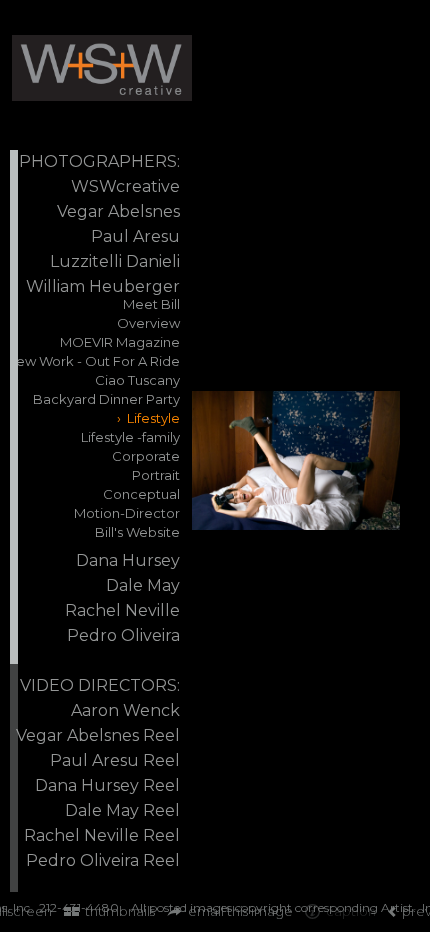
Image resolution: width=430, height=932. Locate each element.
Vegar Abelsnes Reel (98, 735)
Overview (148, 323)
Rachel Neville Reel (102, 835)
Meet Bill (151, 304)
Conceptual (141, 494)
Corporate (146, 456)
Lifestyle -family (130, 437)
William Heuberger (103, 286)
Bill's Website (137, 532)
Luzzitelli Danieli (115, 261)
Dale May (143, 585)
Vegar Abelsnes (118, 211)
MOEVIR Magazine (120, 342)
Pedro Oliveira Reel (103, 860)
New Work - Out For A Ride (93, 361)
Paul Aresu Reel (115, 760)
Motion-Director (127, 513)
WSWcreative (125, 186)
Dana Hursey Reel (107, 785)
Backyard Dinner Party (106, 399)
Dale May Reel (122, 810)
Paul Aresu (135, 236)
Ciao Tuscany (137, 380)
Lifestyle (153, 418)
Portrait (156, 475)
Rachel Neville (122, 610)
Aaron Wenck (125, 710)
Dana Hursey (128, 560)
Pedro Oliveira (123, 635)
